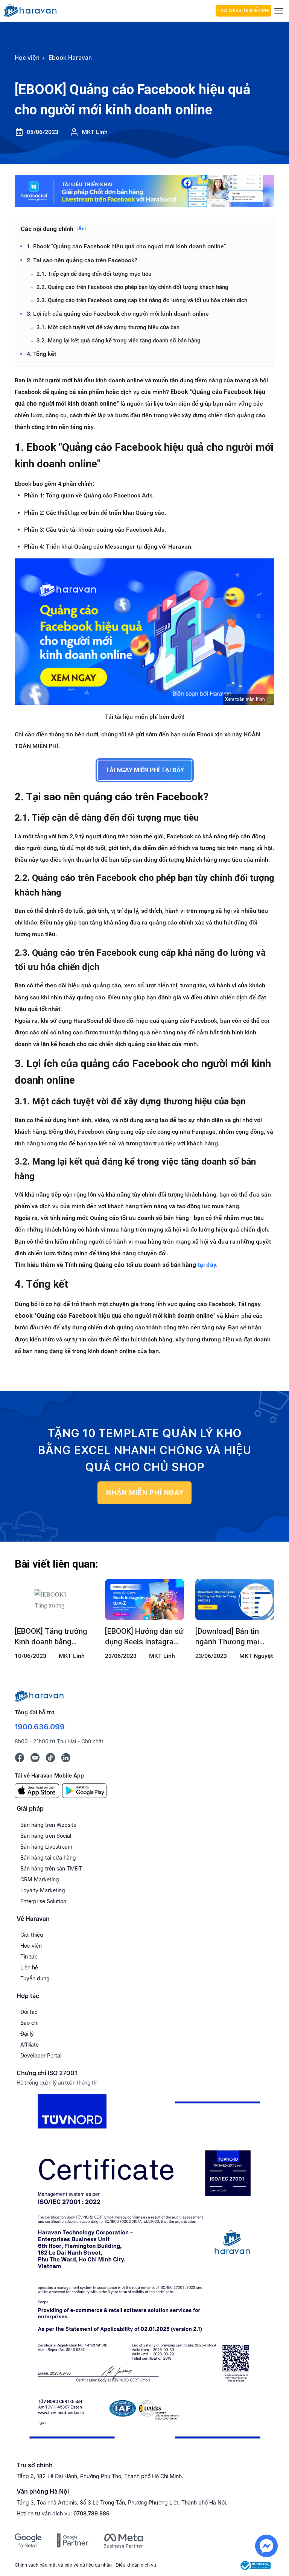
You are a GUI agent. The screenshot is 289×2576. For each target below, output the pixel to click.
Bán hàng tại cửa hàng (48, 1857)
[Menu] (279, 11)
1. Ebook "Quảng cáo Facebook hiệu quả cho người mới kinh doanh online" (126, 246)
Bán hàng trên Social (46, 1836)
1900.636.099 (40, 1727)
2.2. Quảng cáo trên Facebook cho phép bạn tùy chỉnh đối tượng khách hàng (132, 287)
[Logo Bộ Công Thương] (256, 2565)
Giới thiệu (32, 1935)
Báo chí (29, 2023)
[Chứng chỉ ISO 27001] (144, 2270)
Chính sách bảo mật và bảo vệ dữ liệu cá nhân (63, 2565)
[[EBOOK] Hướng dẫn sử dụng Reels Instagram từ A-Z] (144, 1600)
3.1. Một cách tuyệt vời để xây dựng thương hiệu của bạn (108, 327)
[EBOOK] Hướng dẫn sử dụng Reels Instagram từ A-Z (144, 1637)
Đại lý (27, 2034)
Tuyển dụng (35, 1978)
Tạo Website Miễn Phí (243, 11)
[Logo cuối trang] (39, 1695)
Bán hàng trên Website (48, 1825)
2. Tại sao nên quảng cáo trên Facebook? (82, 260)
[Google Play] (84, 1790)
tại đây (207, 1265)
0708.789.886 (91, 2513)
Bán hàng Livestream (46, 1847)
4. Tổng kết (41, 354)
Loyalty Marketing (43, 1890)
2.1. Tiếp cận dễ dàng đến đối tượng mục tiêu (94, 274)
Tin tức (29, 1956)
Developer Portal (41, 2055)
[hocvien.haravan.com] (108, 11)
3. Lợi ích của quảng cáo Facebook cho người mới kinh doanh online (118, 314)
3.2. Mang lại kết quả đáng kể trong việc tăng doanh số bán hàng (119, 341)
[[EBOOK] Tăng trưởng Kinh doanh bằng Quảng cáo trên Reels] (54, 1600)
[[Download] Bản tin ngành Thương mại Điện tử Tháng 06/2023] (235, 1600)
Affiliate (30, 2045)
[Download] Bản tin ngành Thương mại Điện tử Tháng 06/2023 (234, 1637)
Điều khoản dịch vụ (136, 2565)
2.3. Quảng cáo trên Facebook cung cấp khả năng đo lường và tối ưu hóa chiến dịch (142, 300)
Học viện (31, 1946)
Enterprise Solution (43, 1901)
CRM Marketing (40, 1879)
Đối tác (29, 2012)
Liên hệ (29, 1967)
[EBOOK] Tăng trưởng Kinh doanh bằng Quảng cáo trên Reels (51, 1637)
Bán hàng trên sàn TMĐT (51, 1868)
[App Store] (37, 1790)
